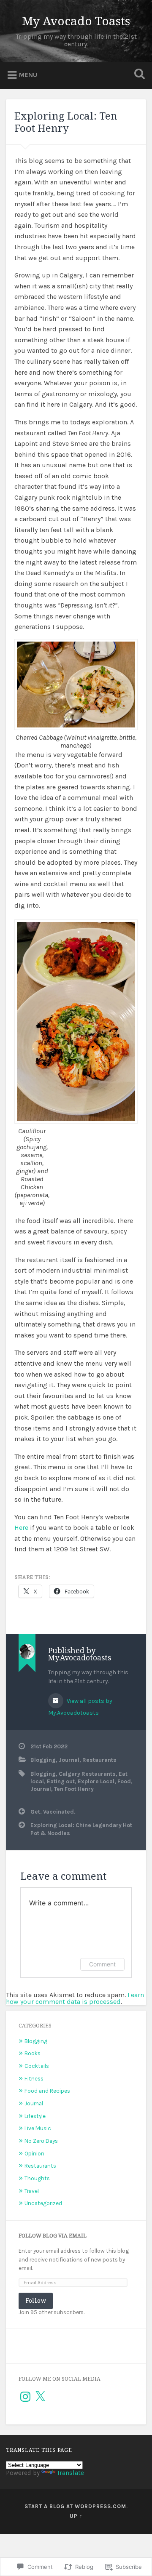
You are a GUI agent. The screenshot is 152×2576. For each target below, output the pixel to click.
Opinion (34, 2154)
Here (21, 1528)
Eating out (61, 1781)
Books (33, 2053)
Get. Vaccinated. (53, 1812)
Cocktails (37, 2066)
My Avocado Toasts (76, 21)
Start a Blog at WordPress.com (75, 2506)
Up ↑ (76, 2516)
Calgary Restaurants (87, 1774)
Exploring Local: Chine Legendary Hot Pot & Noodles (81, 1829)
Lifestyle (35, 2116)
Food (124, 1781)
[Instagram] (25, 2397)
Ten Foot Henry (74, 1789)
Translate (71, 2473)
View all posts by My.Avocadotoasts (80, 1707)
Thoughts (37, 2178)
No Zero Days (41, 2141)
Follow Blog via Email (53, 2236)
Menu (28, 75)
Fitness (34, 2079)
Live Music (38, 2128)
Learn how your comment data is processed (75, 1998)
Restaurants (99, 1760)
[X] (40, 2397)
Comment (102, 1964)
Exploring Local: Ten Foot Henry (66, 122)
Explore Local (96, 1781)
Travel (32, 2191)
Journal (69, 1760)
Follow (36, 2300)
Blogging (43, 1760)
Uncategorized (43, 2203)
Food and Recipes (47, 2091)
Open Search (138, 75)
